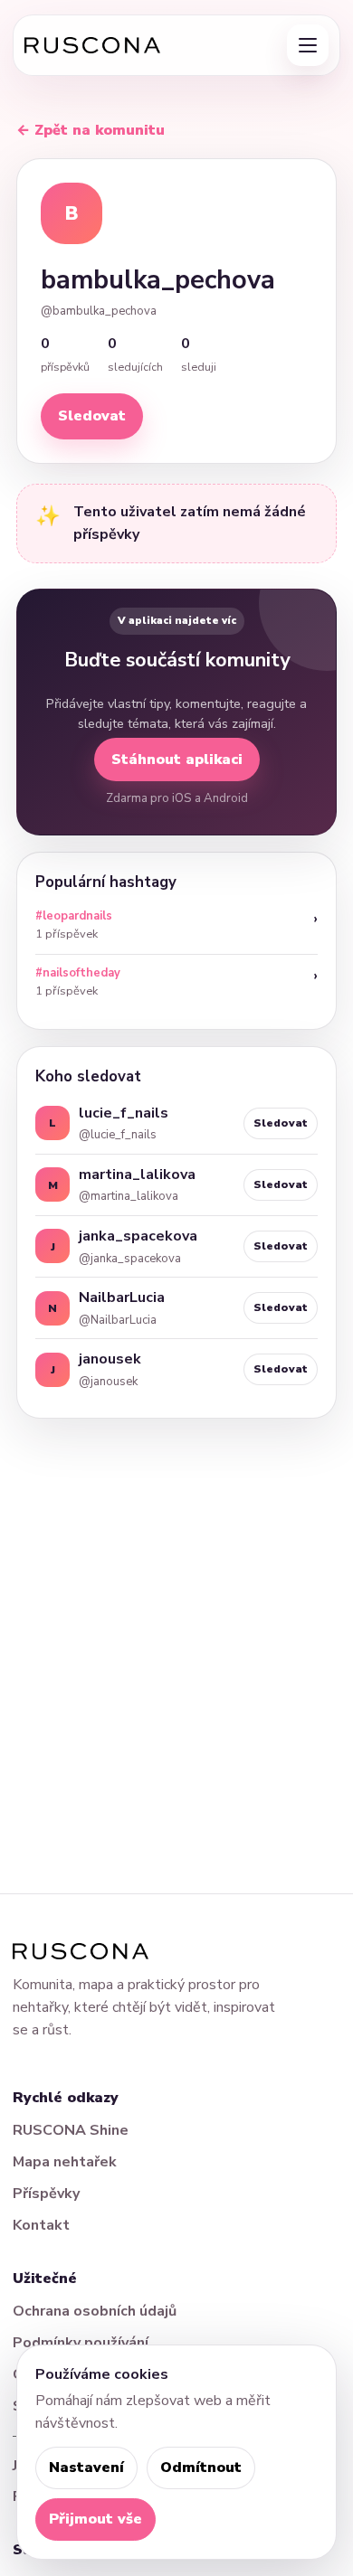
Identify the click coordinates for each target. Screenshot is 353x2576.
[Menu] (308, 45)
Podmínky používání (81, 2343)
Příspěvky (46, 2194)
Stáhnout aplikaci (177, 760)
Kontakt (41, 2225)
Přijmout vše (95, 2519)
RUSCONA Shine (71, 2130)
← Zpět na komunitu (91, 130)
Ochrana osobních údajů (95, 2311)
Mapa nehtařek (65, 2162)
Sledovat (92, 416)
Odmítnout (201, 2467)
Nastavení (86, 2467)
